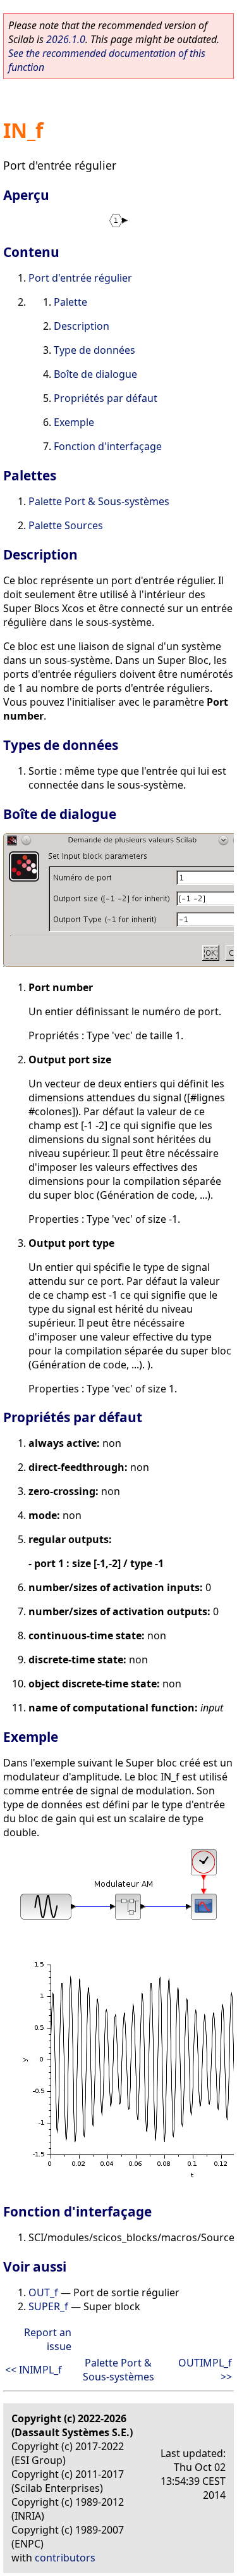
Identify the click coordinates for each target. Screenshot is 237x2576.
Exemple (74, 422)
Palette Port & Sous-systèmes (99, 501)
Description (82, 326)
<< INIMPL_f (33, 2370)
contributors (65, 2558)
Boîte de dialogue (95, 374)
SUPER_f (48, 2306)
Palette (70, 302)
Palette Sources (66, 525)
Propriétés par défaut (106, 398)
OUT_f (43, 2292)
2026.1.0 (66, 39)
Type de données (94, 350)
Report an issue (48, 2339)
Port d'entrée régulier (80, 278)
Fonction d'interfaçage (108, 446)
